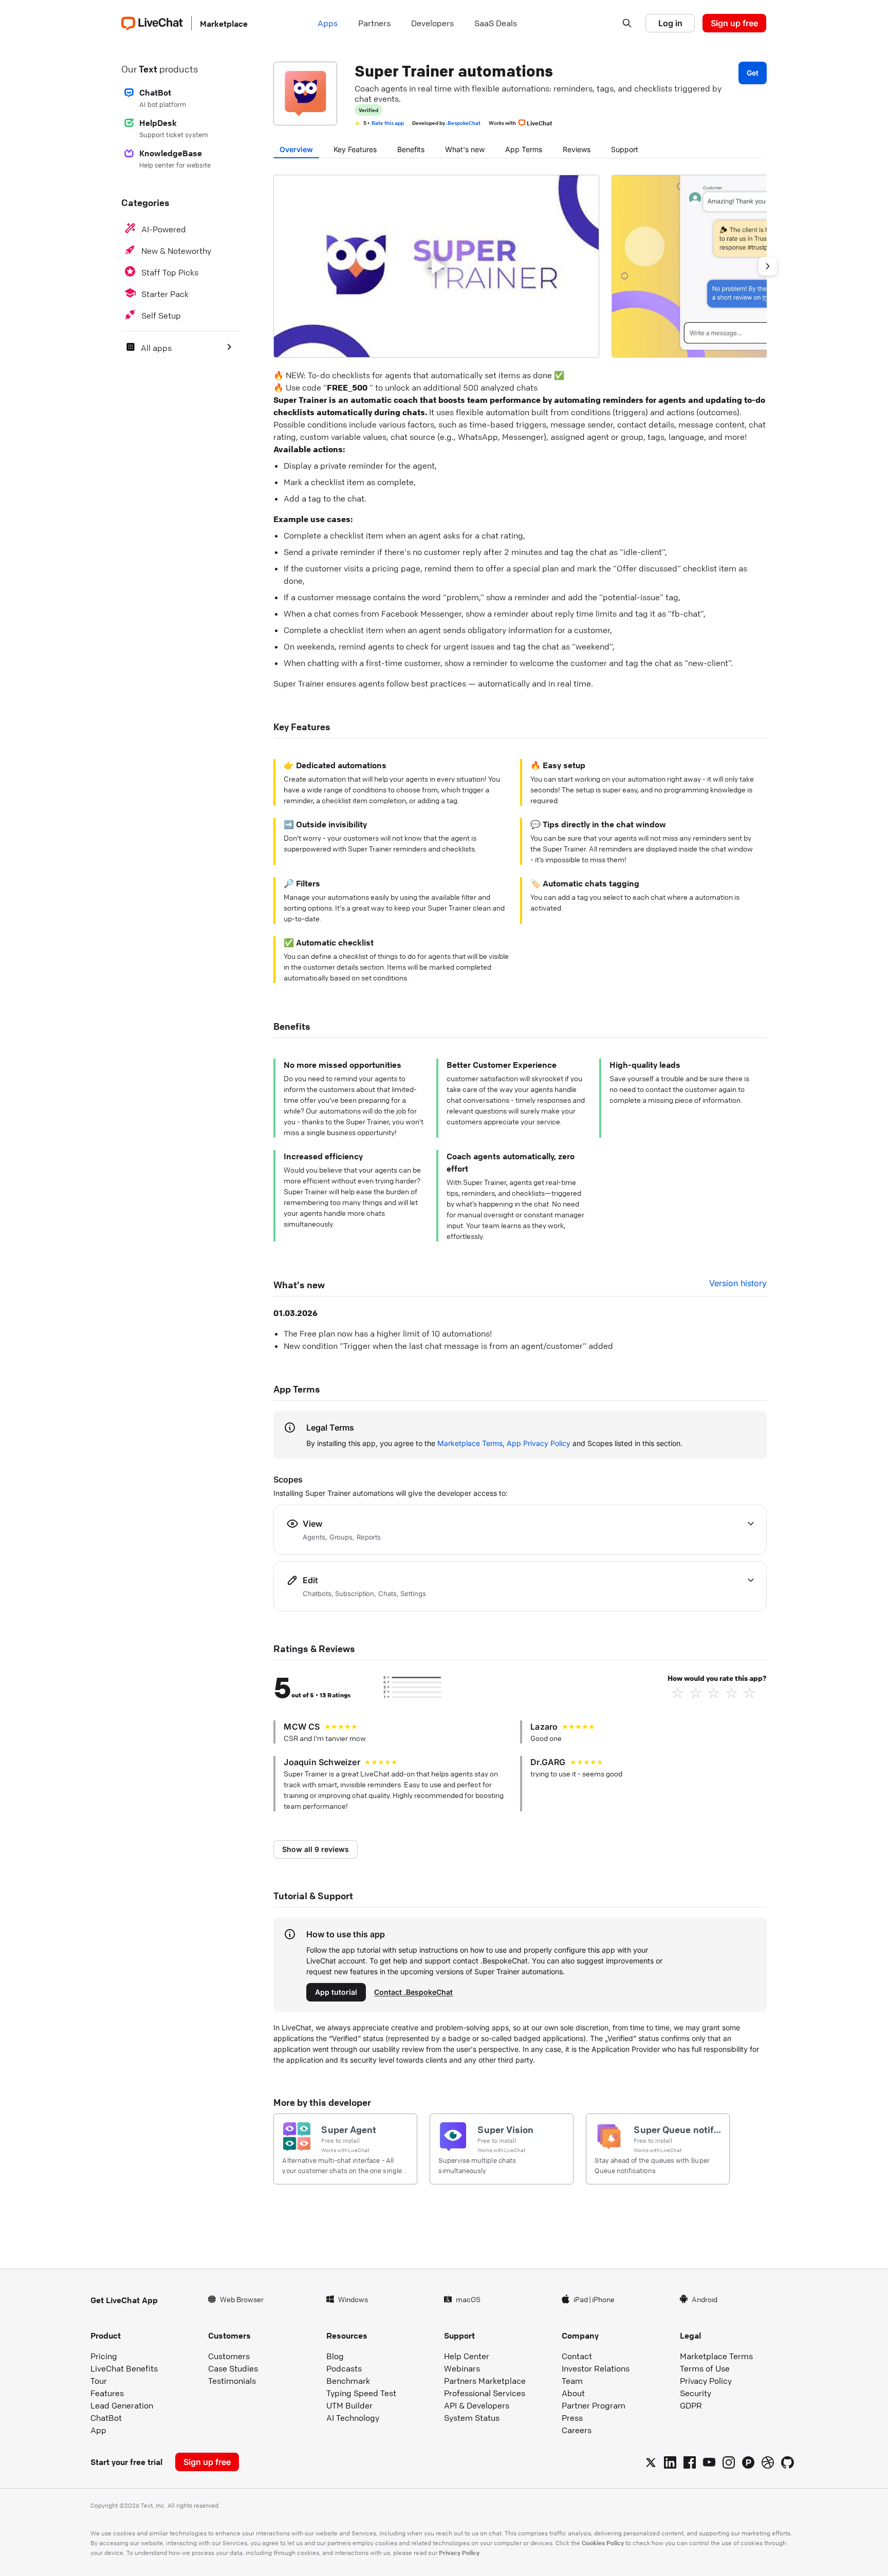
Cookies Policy (603, 2543)
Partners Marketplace (485, 2381)
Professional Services (485, 2393)
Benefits (411, 149)
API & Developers (477, 2405)
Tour (99, 2381)
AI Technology (353, 2418)
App (98, 2430)
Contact (577, 2356)
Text (148, 69)
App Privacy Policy (539, 1443)
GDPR (691, 2405)
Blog (335, 2356)
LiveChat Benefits (124, 2368)
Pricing (104, 2356)
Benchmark (348, 2381)
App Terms (524, 149)
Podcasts (344, 2368)
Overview (296, 149)
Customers (229, 2356)
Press (572, 2418)
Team (572, 2381)
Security (696, 2393)
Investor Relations (596, 2368)
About (573, 2393)
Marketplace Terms (470, 1443)
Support (625, 149)
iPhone (603, 2299)
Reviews (577, 149)
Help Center (467, 2356)
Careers (577, 2430)
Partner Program (594, 2405)
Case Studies (233, 2368)
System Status (472, 2418)
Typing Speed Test (361, 2393)
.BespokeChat (463, 123)
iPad (581, 2299)
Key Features (355, 149)
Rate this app (388, 123)
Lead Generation (122, 2405)
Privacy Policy (706, 2381)
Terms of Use (705, 2368)
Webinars (462, 2368)
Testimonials (232, 2381)
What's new (465, 149)
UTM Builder (349, 2405)
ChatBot (106, 2418)
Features (107, 2393)
